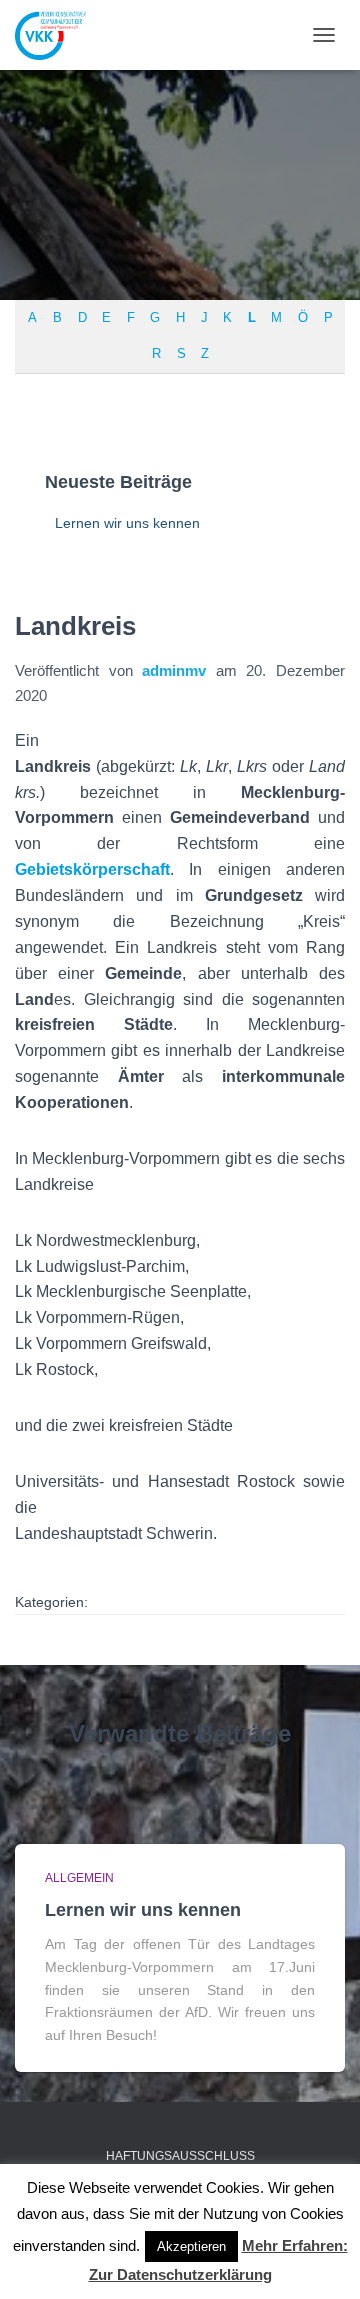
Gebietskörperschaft (92, 869)
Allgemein (79, 1878)
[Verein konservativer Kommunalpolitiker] (58, 35)
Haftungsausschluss (180, 2156)
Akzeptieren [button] (191, 2246)
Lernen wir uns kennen (127, 523)
